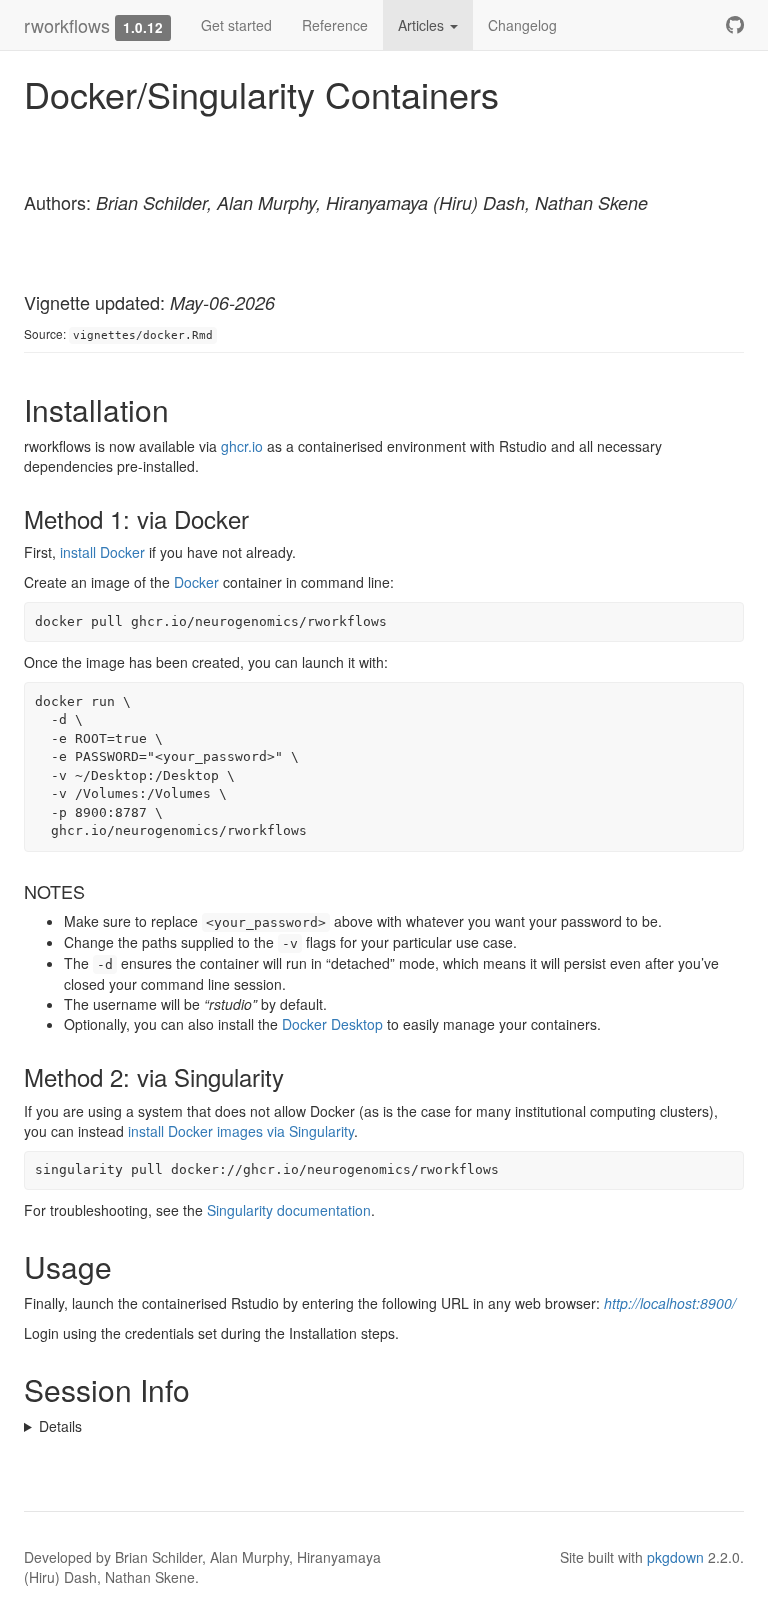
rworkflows (67, 25)
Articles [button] (423, 25)
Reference (335, 25)
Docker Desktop (332, 1024)
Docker (196, 582)
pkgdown (675, 1557)
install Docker (102, 552)
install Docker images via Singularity (241, 1131)
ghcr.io (242, 446)
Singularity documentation (289, 1210)
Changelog (522, 25)
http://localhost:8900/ (670, 1303)
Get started (236, 25)
